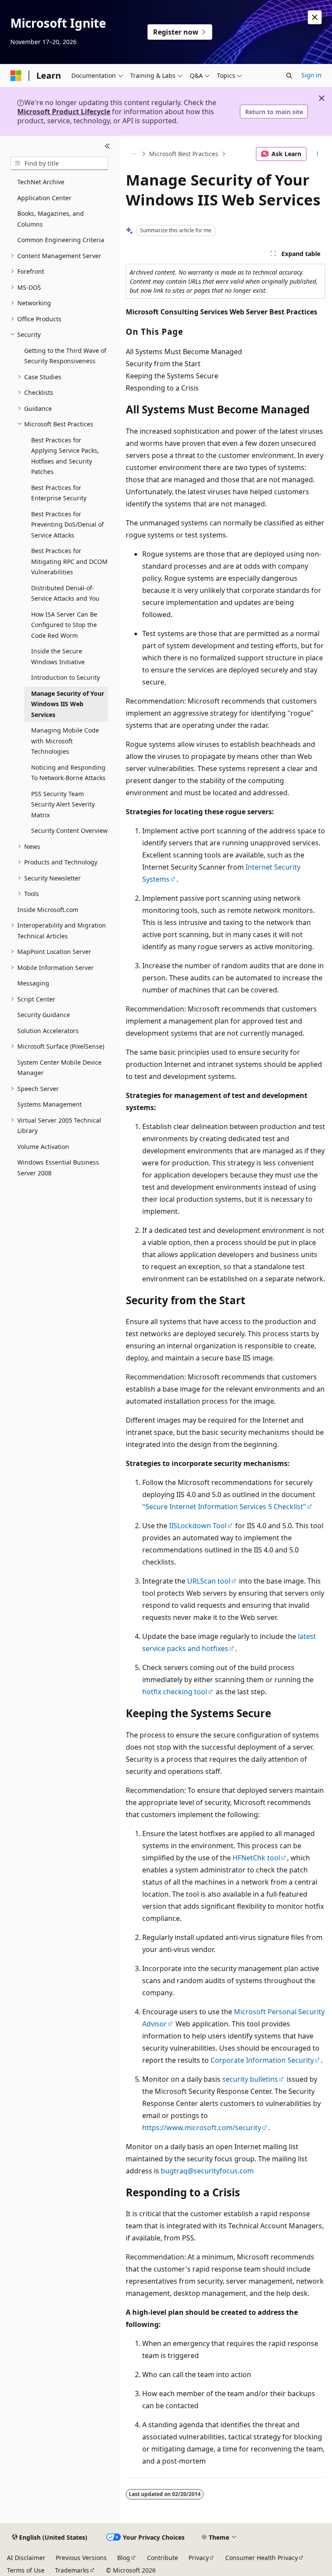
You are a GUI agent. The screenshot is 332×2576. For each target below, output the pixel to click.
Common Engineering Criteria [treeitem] (61, 240)
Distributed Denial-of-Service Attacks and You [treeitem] (65, 593)
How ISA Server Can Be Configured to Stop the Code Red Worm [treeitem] (64, 625)
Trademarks (72, 2570)
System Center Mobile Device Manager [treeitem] (59, 1068)
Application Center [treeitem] (44, 198)
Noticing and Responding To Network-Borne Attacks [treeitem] (68, 773)
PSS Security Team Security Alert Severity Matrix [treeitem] (63, 804)
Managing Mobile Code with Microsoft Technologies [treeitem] (65, 741)
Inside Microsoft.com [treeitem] (48, 910)
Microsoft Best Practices (184, 154)
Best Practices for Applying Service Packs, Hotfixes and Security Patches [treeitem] (65, 456)
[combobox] (59, 163)
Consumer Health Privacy (262, 2558)
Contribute (163, 2558)
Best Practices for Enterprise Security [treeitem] (59, 493)
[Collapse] (107, 146)
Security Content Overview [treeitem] (69, 830)
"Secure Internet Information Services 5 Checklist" (224, 1507)
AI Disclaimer (26, 2558)
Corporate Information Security (262, 2060)
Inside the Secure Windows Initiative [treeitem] (58, 656)
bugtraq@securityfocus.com (207, 2171)
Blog (124, 2558)
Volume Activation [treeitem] (43, 1147)
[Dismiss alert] (315, 17)
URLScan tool (209, 1581)
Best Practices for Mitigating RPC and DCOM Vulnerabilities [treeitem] (69, 561)
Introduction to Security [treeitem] (65, 677)
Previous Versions (81, 2558)
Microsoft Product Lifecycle (64, 112)
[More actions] (318, 154)
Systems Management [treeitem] (49, 1104)
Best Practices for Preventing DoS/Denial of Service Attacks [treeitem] (67, 525)
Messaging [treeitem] (33, 983)
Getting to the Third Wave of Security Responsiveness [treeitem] (65, 356)
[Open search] (289, 76)
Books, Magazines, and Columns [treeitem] (51, 219)
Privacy (199, 2558)
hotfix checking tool (175, 1692)
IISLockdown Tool (198, 1526)
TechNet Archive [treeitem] (41, 182)
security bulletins (250, 2079)
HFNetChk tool (256, 1858)
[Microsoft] (16, 76)
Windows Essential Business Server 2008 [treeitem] (58, 1168)
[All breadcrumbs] (133, 154)
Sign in (311, 75)
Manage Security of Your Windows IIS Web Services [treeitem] (68, 704)
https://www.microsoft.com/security (202, 2128)
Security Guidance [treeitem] (44, 1015)
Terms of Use (26, 2570)
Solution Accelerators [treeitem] (48, 1031)
